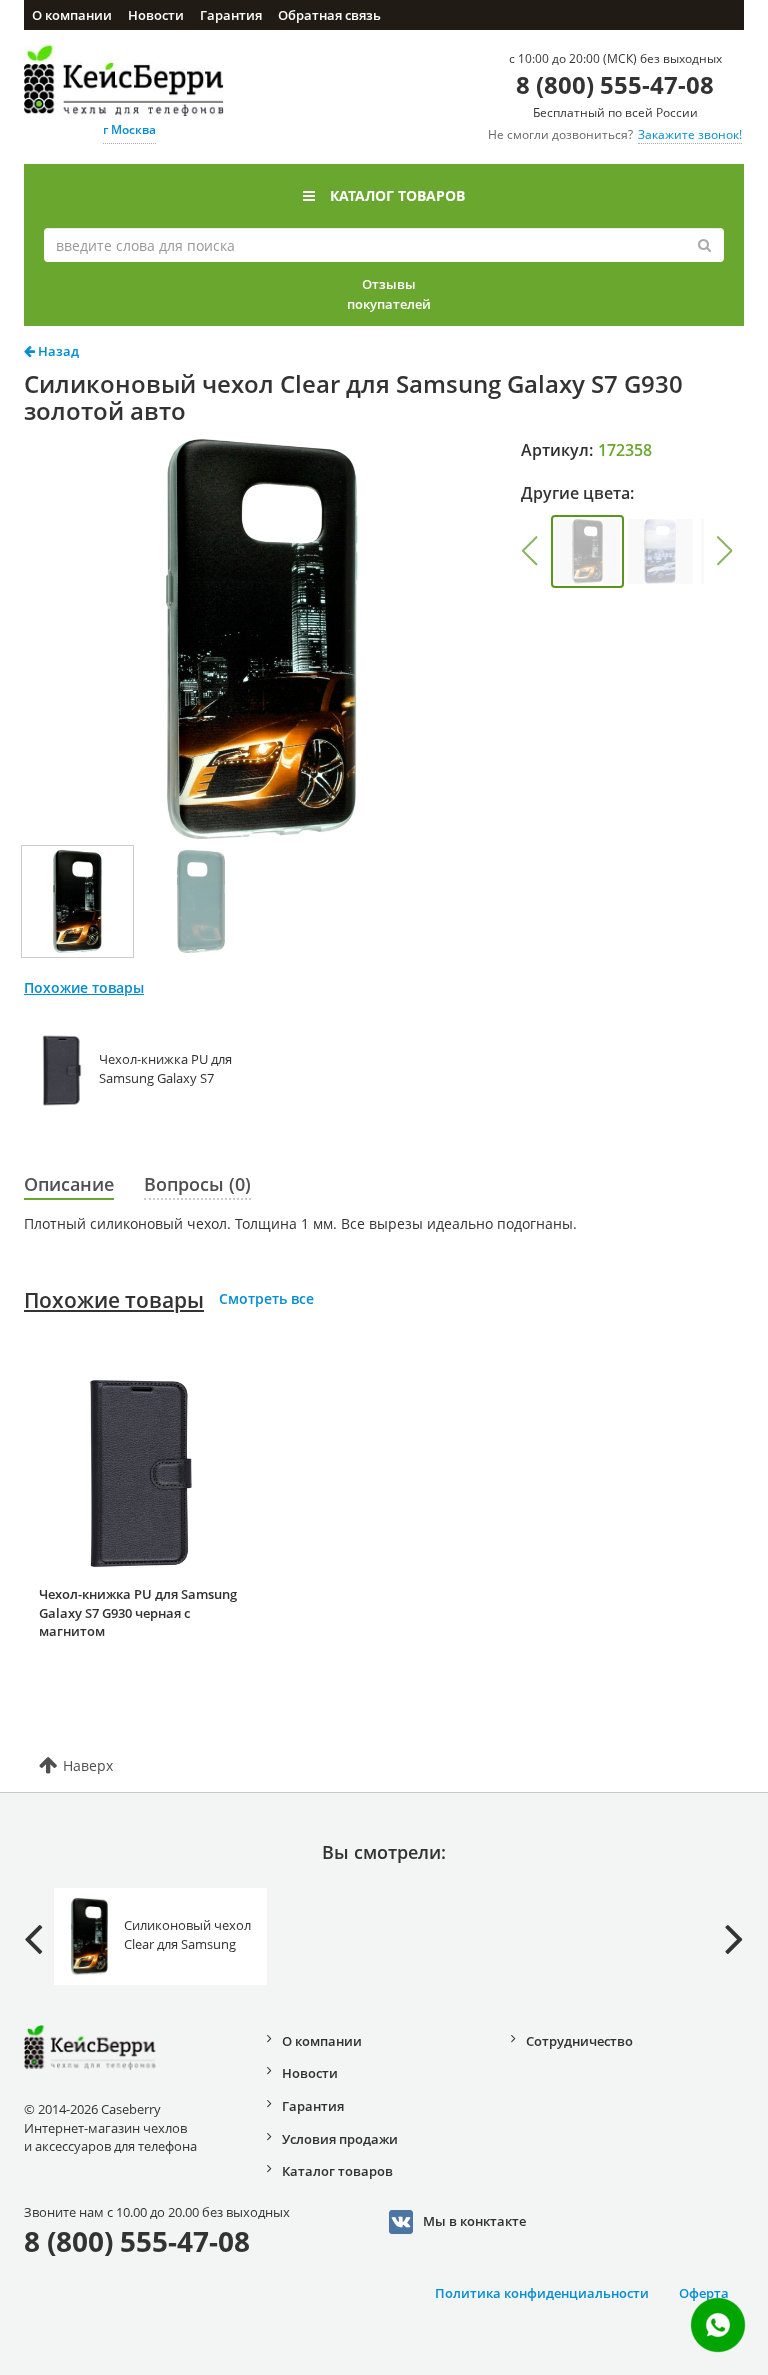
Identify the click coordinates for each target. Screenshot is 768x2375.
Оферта (704, 2293)
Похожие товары (114, 1300)
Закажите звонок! (690, 134)
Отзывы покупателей (389, 294)
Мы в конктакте (474, 2220)
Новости (156, 15)
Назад (57, 351)
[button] (530, 551)
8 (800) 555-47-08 (615, 84)
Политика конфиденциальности (542, 2293)
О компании (72, 15)
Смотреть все (266, 1298)
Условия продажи (340, 2139)
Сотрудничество (579, 2041)
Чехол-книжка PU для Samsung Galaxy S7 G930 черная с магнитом (138, 1612)
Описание (69, 1184)
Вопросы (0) (197, 1184)
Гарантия (231, 15)
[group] (587, 551)
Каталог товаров (397, 195)
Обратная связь (329, 15)
